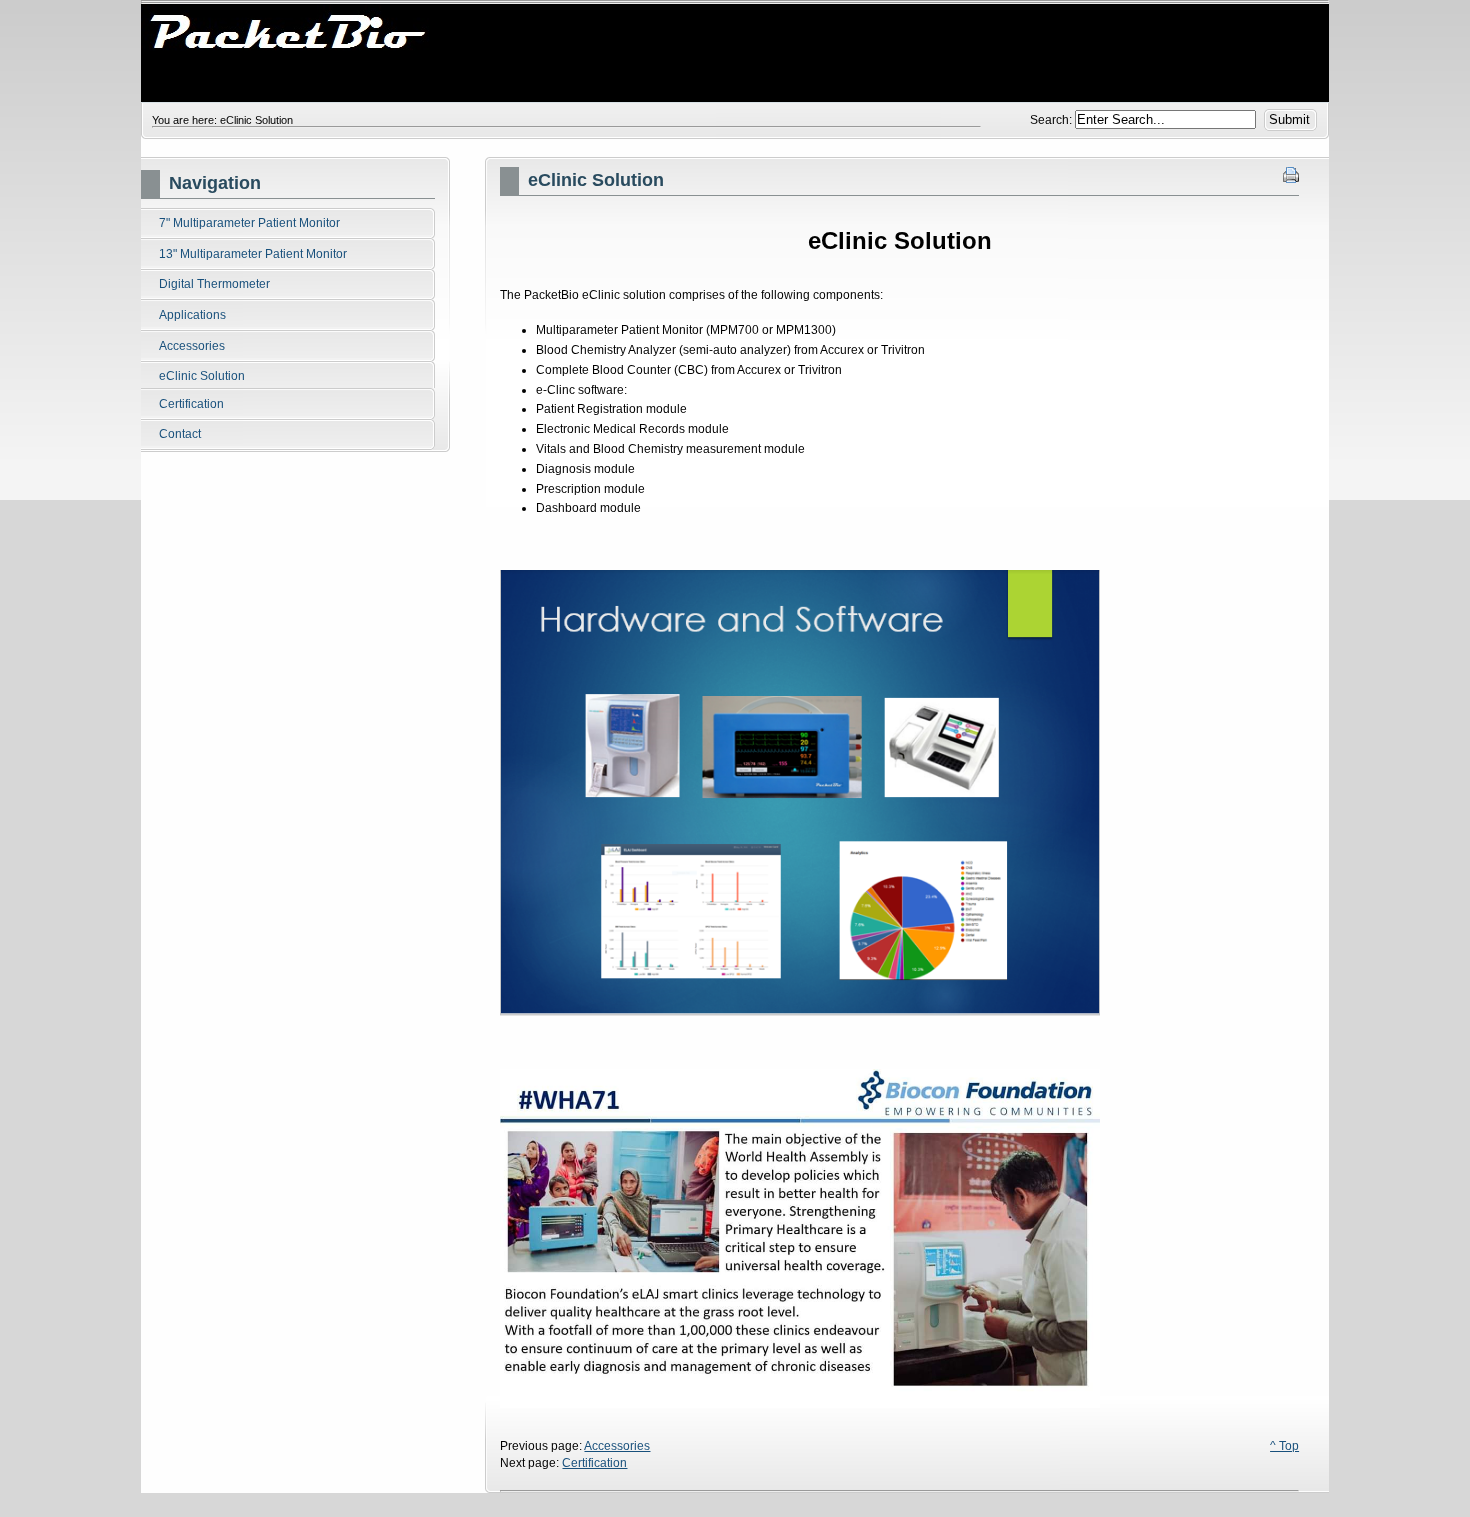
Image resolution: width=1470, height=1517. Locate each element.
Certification (594, 1463)
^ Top (1284, 1446)
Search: (1052, 120)
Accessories (617, 1446)
